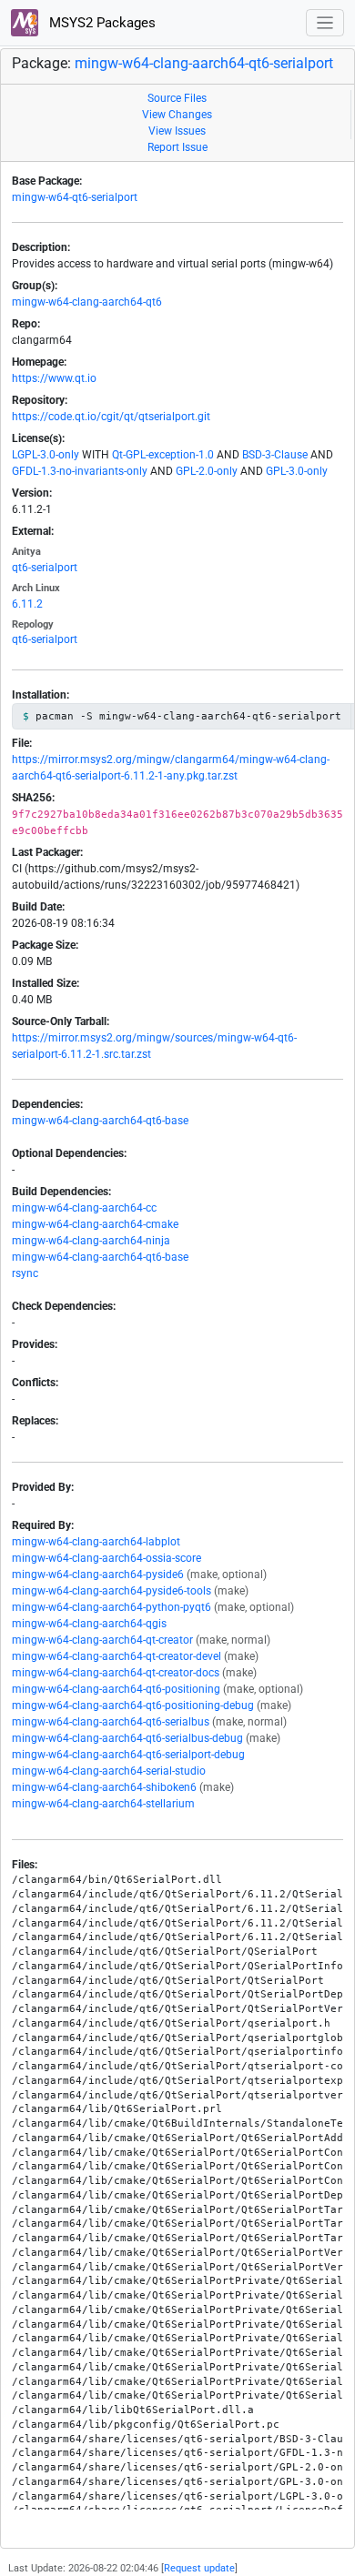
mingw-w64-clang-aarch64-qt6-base (100, 1121)
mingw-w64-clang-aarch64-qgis (89, 1624)
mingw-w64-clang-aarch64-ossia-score (106, 1558)
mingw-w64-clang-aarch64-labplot (96, 1542)
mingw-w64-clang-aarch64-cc (84, 1208)
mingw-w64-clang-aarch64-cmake (95, 1224)
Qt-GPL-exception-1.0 (163, 455)
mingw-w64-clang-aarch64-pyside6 (98, 1575)
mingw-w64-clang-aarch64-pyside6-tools (112, 1591)
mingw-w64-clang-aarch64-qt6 (87, 302)
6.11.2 (27, 604)
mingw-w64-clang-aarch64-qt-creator (102, 1640)
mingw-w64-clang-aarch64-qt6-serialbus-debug (127, 1738)
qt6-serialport (45, 568)
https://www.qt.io (54, 378)
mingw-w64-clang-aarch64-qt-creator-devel (117, 1656)
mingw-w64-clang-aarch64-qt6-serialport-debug (128, 1755)
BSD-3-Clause (275, 455)
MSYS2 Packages (101, 23)
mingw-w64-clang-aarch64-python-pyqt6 (112, 1607)
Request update (199, 2568)
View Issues (177, 131)
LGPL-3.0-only (46, 455)
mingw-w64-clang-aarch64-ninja (91, 1241)
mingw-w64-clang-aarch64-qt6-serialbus (111, 1722)
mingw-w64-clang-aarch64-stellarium (103, 1804)
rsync (25, 1273)
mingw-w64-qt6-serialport (75, 197)
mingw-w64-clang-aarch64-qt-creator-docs (116, 1673)
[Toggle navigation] (325, 23)
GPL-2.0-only (207, 471)
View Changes (177, 115)
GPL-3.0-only (297, 471)
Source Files (177, 98)
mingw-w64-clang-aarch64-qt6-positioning (116, 1689)
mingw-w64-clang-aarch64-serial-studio (109, 1771)
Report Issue (177, 147)
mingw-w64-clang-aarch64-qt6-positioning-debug (133, 1706)
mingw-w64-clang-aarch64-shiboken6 (104, 1787)
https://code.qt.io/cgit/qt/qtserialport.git (111, 417)
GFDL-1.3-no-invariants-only (80, 471)
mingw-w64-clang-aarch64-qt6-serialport (204, 63)
